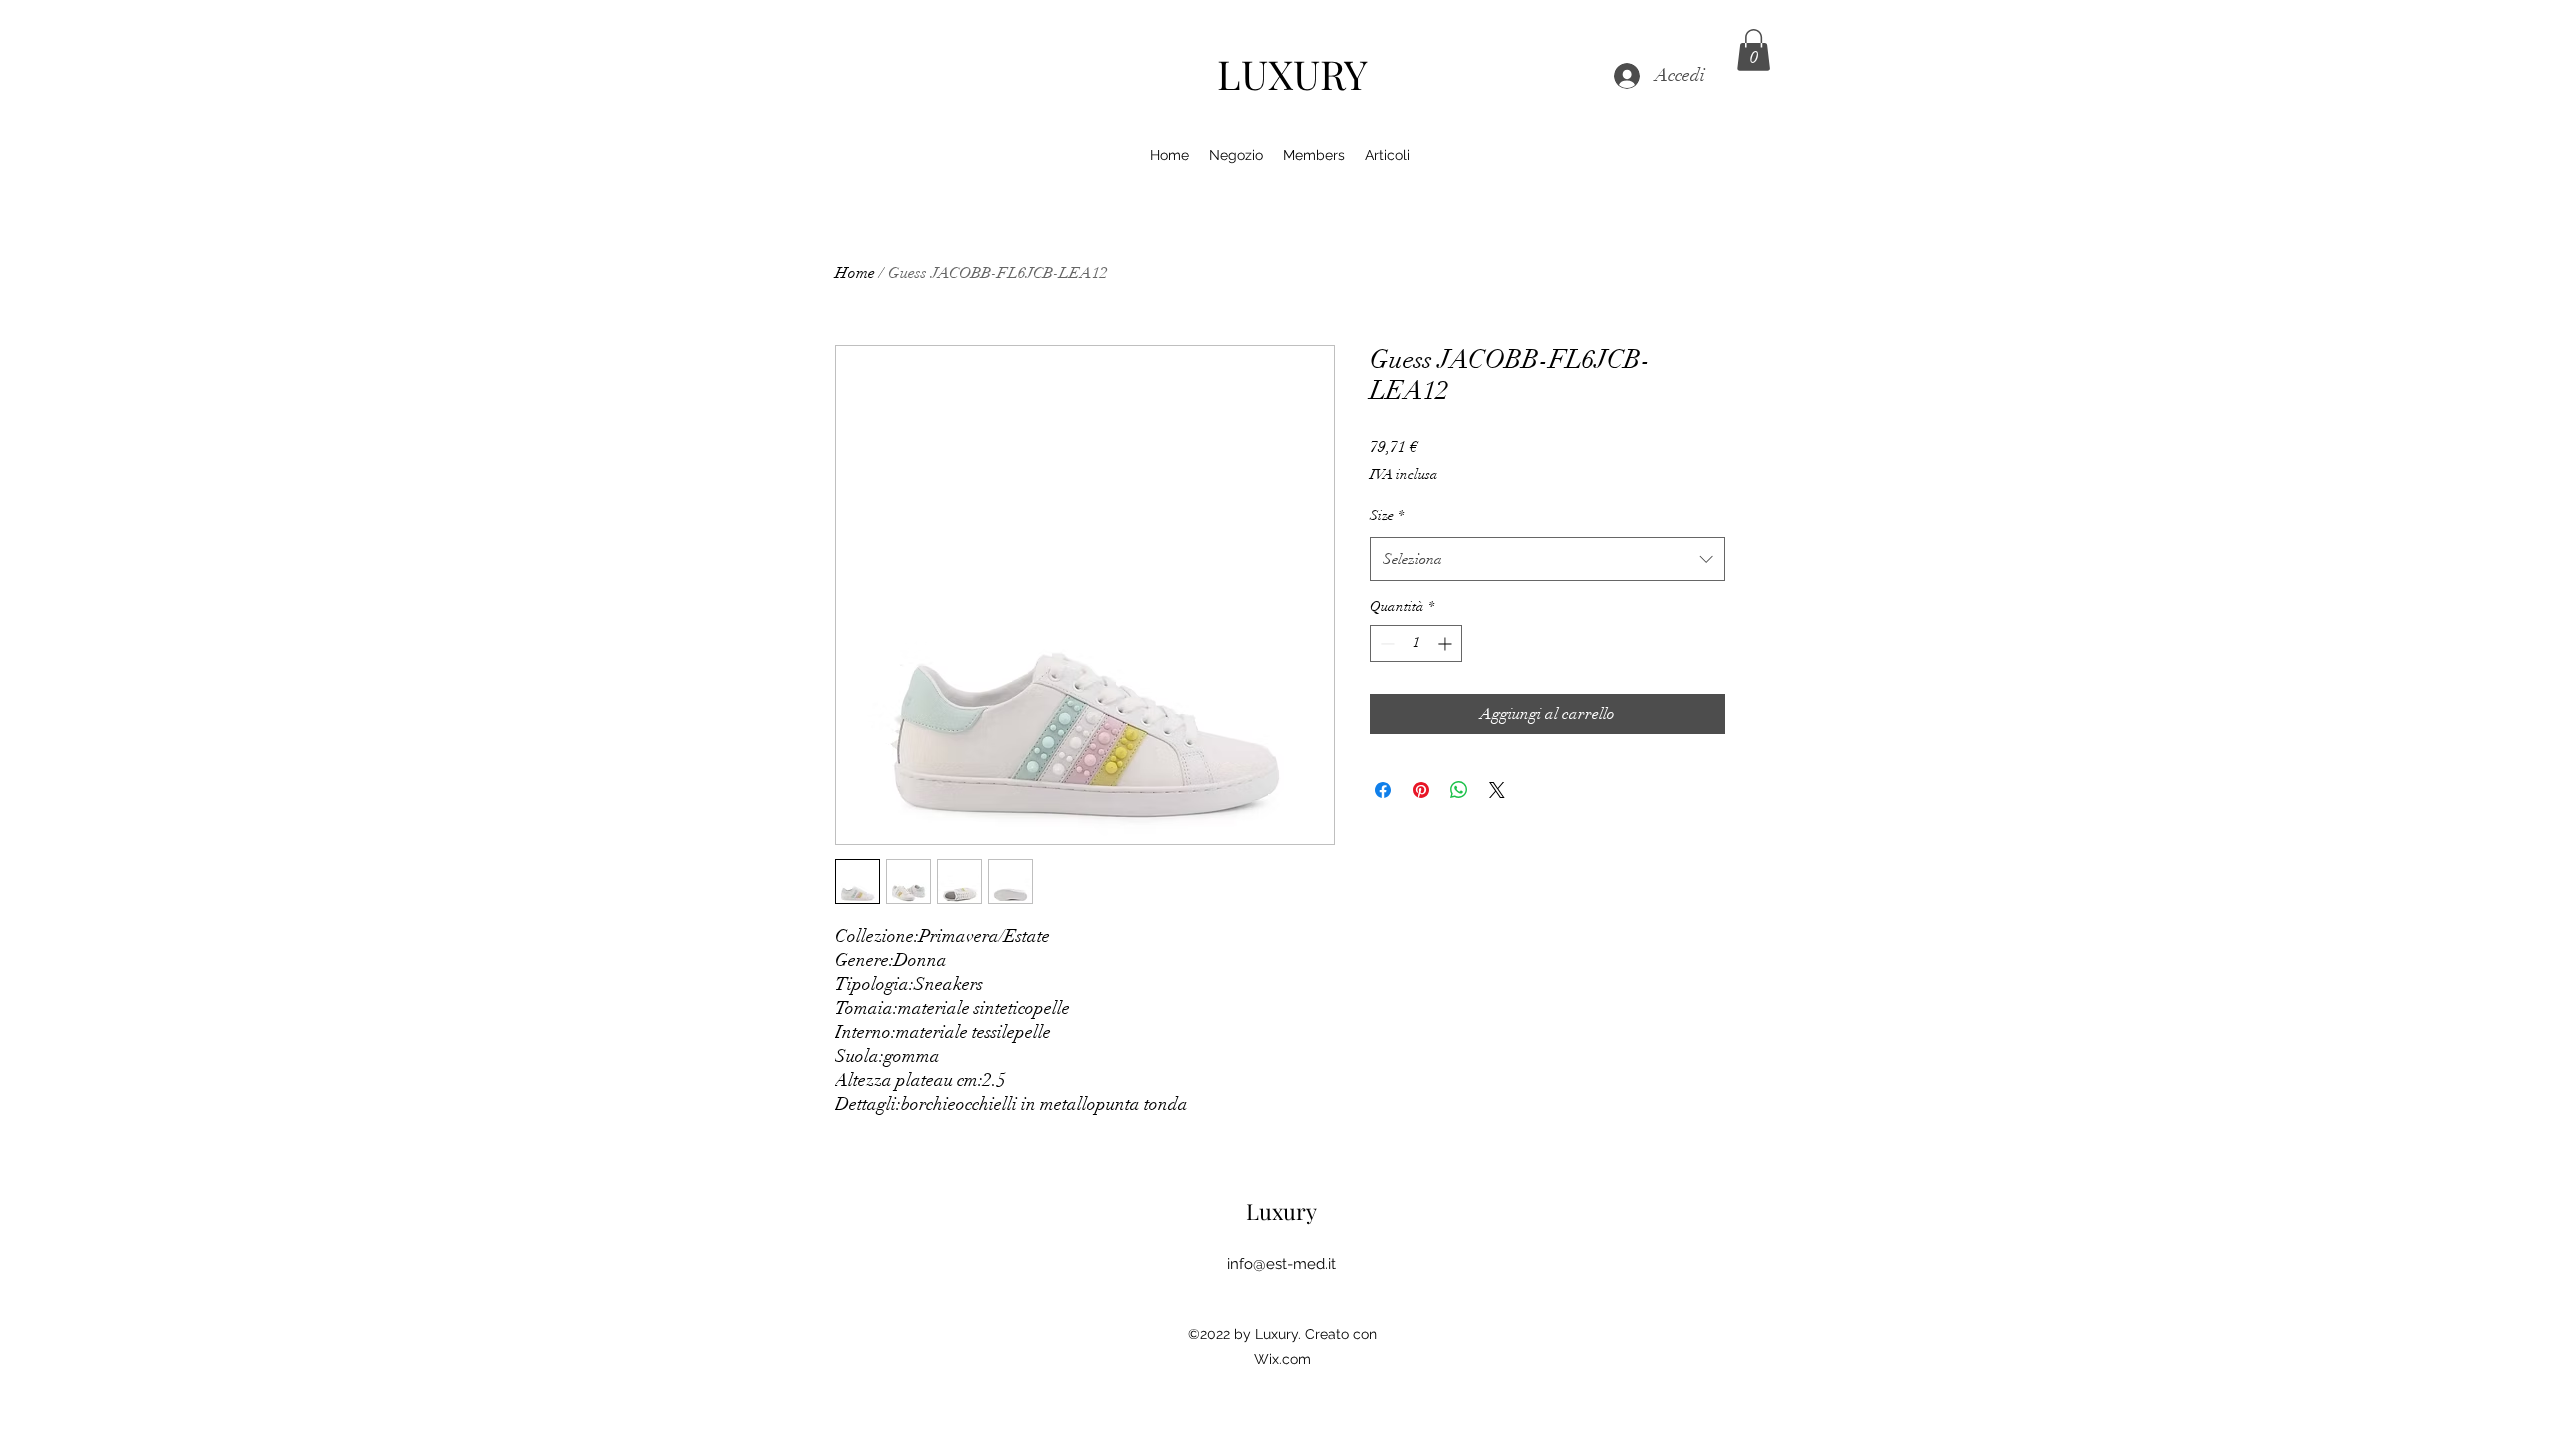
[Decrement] (1385, 643)
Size (1387, 515)
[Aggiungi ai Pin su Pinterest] (1421, 790)
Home (855, 273)
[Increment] (1446, 643)
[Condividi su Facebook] (1383, 790)
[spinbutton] (1416, 643)
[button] (1753, 50)
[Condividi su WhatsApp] (1459, 790)
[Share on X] (1497, 790)
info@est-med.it (1281, 1264)
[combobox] (1547, 559)
